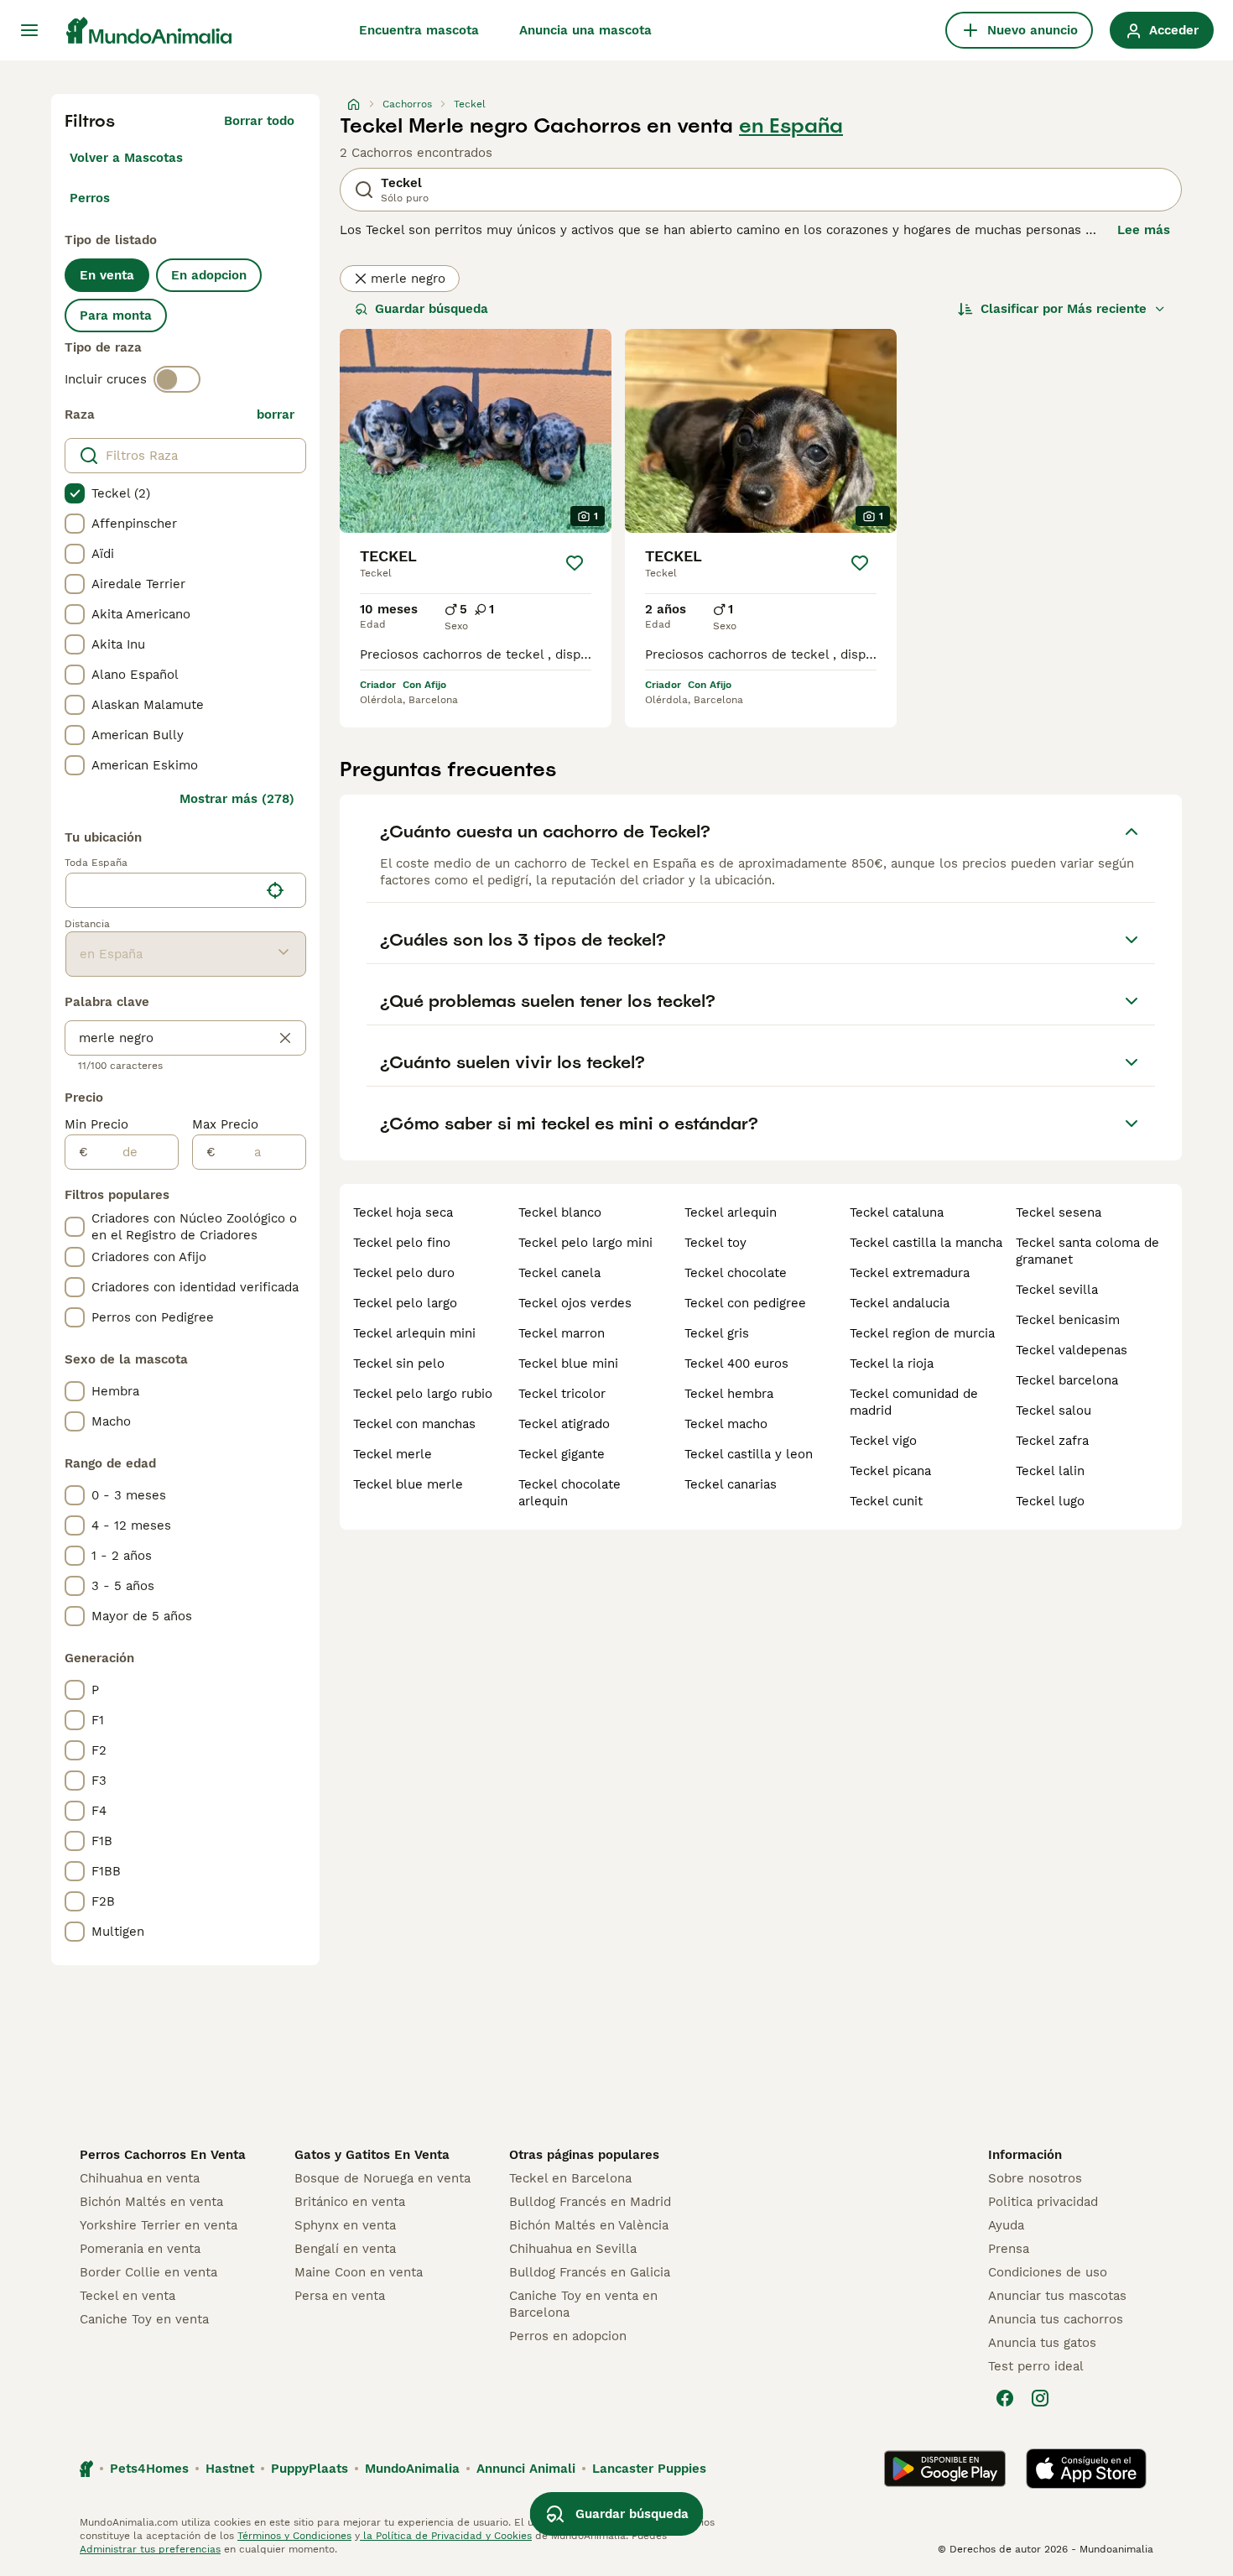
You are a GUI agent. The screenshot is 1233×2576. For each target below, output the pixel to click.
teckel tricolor (562, 1394)
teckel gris (717, 1333)
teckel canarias (731, 1484)
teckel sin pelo (399, 1364)
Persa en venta (340, 2296)
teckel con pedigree (745, 1303)
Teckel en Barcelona (570, 2178)
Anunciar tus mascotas (1057, 2296)
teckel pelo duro (404, 1273)
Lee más (1144, 230)
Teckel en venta (127, 2296)
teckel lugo (1050, 1501)
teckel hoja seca (403, 1212)
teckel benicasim (1068, 1320)
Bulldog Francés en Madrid (590, 2202)
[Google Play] (945, 2469)
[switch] (177, 379)
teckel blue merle (408, 1484)
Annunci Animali (526, 2469)
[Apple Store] (1086, 2469)
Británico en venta (350, 2202)
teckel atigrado (564, 1424)
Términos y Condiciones (294, 2536)
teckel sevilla (1057, 1290)
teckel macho (726, 1424)
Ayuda (1006, 2225)
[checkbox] (75, 493)
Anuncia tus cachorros (1056, 2319)
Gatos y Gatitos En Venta (372, 2155)
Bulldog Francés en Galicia (590, 2272)
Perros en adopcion (568, 2336)
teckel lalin (1050, 1471)
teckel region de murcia (922, 1333)
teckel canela (559, 1273)
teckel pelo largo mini (585, 1243)
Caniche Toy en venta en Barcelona (583, 2304)
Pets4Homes (149, 2469)
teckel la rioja (892, 1364)
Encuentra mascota (419, 30)
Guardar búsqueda (432, 309)
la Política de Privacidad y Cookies (446, 2536)
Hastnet (230, 2469)
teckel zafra (1052, 1441)
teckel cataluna (897, 1212)
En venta (107, 275)
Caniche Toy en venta (144, 2319)
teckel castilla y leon (749, 1454)
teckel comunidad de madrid (914, 1402)
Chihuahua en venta (140, 2178)
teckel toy (715, 1243)
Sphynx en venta (345, 2225)
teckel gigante (562, 1454)
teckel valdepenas (1072, 1350)
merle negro (408, 279)
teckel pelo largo (405, 1303)
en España (791, 126)
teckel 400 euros (736, 1364)
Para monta (116, 315)
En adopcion (209, 275)
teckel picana (890, 1471)
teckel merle (393, 1454)
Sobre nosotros (1035, 2178)
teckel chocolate (736, 1273)
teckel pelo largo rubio (423, 1394)
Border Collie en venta (148, 2272)
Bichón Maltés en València (589, 2225)
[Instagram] (1040, 2398)
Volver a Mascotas (126, 158)
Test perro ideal (1036, 2366)
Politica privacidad (1043, 2202)
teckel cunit (886, 1501)
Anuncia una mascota (585, 30)
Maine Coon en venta (359, 2272)
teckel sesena (1059, 1212)
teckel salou (1054, 1411)
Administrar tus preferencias (150, 2549)
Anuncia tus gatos (1042, 2343)
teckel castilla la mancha (926, 1243)
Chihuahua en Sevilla (573, 2249)
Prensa (1009, 2249)
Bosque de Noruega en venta (382, 2178)
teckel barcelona (1067, 1380)
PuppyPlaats (310, 2469)
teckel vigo (883, 1441)
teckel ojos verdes (575, 1303)
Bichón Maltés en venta (151, 2202)
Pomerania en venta (140, 2249)
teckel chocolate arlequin (570, 1493)
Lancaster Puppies (649, 2469)
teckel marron (562, 1333)
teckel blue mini (568, 1364)
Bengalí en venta (345, 2249)
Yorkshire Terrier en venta (159, 2225)
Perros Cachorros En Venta (163, 2155)
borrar (276, 415)
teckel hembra (729, 1394)
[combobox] (162, 890)
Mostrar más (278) (237, 799)
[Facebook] (1005, 2398)
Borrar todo (259, 121)
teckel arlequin (731, 1212)
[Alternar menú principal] (29, 30)
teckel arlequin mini (414, 1333)
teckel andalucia (900, 1303)
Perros (90, 198)
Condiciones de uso (1048, 2272)
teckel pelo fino (402, 1243)
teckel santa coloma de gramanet (1087, 1251)
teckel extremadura (910, 1273)
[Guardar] (575, 563)
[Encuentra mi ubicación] (275, 890)
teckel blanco (560, 1212)
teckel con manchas (414, 1424)
